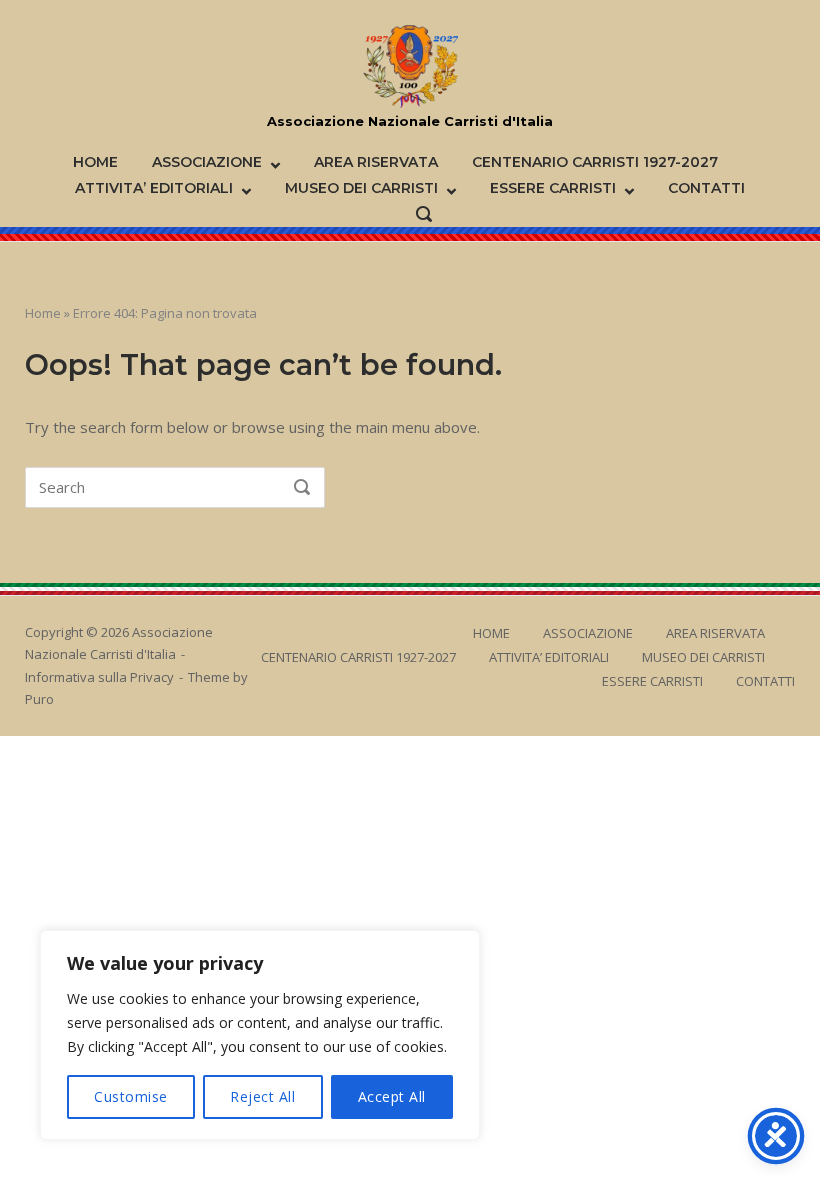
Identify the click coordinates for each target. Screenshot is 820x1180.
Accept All (392, 1096)
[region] (260, 1035)
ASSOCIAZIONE (207, 162)
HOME (95, 162)
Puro (39, 699)
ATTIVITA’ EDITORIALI (154, 188)
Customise (131, 1096)
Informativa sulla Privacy (99, 677)
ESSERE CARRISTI (553, 188)
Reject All (262, 1096)
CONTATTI (706, 188)
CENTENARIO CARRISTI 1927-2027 (595, 162)
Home (43, 313)
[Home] (410, 67)
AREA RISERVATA (376, 162)
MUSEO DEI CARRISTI (361, 188)
